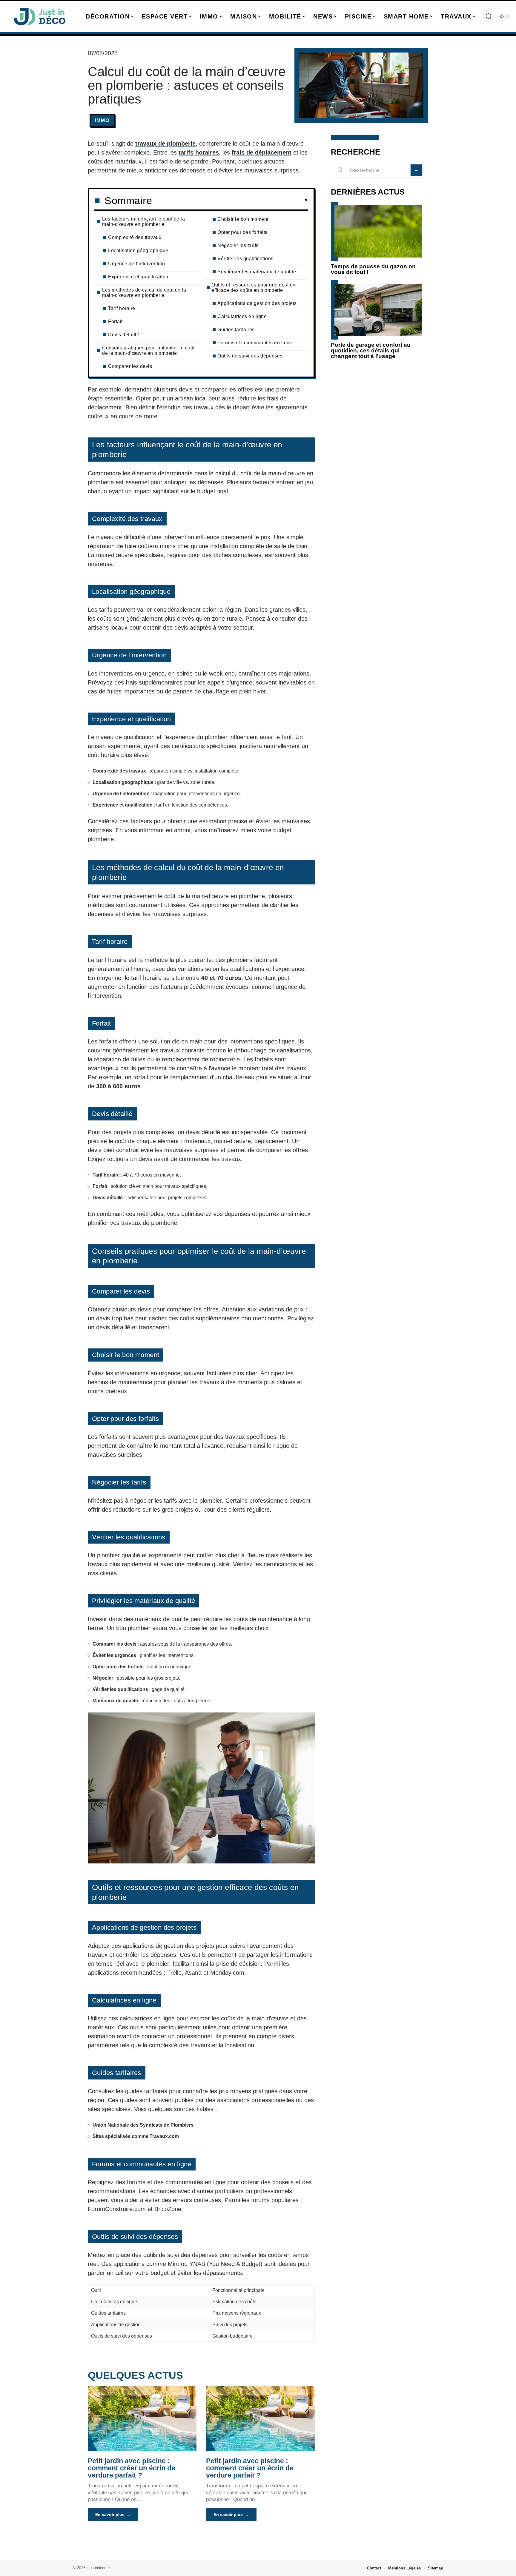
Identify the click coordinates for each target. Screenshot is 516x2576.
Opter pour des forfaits (242, 232)
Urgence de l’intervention (137, 264)
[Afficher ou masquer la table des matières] (230, 201)
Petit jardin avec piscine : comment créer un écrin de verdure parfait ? (132, 2468)
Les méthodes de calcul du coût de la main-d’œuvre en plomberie (144, 293)
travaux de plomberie (165, 144)
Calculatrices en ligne (242, 316)
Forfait (115, 322)
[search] (489, 16)
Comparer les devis (130, 366)
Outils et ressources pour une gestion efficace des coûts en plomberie (254, 287)
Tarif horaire (122, 308)
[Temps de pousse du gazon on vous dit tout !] (378, 231)
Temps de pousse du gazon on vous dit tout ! (373, 269)
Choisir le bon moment (243, 219)
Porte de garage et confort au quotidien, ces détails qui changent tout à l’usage (371, 350)
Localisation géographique (138, 250)
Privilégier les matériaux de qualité (257, 272)
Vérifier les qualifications (245, 259)
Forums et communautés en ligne (255, 343)
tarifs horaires (199, 152)
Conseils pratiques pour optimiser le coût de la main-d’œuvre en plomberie (148, 350)
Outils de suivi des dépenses (250, 356)
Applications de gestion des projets (257, 303)
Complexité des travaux (135, 237)
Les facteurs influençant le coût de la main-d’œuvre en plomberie (143, 222)
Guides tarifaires (236, 330)
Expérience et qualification (138, 277)
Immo (102, 120)
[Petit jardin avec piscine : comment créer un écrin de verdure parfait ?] (142, 2419)
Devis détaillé (124, 335)
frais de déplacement (262, 152)
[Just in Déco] (39, 16)
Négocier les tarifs (238, 245)
